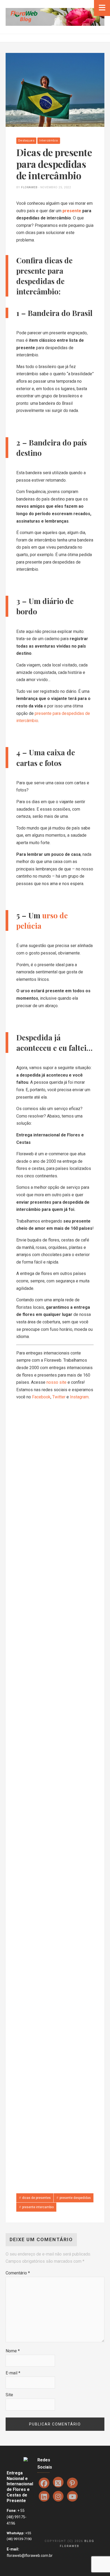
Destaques (26, 141)
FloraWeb (29, 187)
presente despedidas (75, 2198)
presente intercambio (38, 2207)
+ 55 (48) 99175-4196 (17, 2517)
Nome (13, 2351)
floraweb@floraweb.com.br (30, 2556)
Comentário (18, 2273)
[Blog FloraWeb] (55, 17)
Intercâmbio (49, 141)
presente (72, 211)
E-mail (13, 2373)
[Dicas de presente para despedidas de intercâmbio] (55, 90)
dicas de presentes (36, 2198)
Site (9, 2395)
